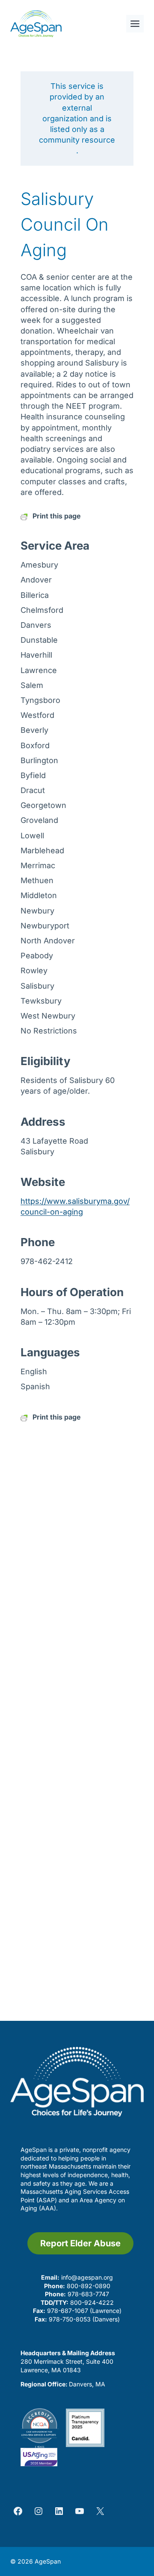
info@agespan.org (87, 2277)
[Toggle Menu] (135, 24)
